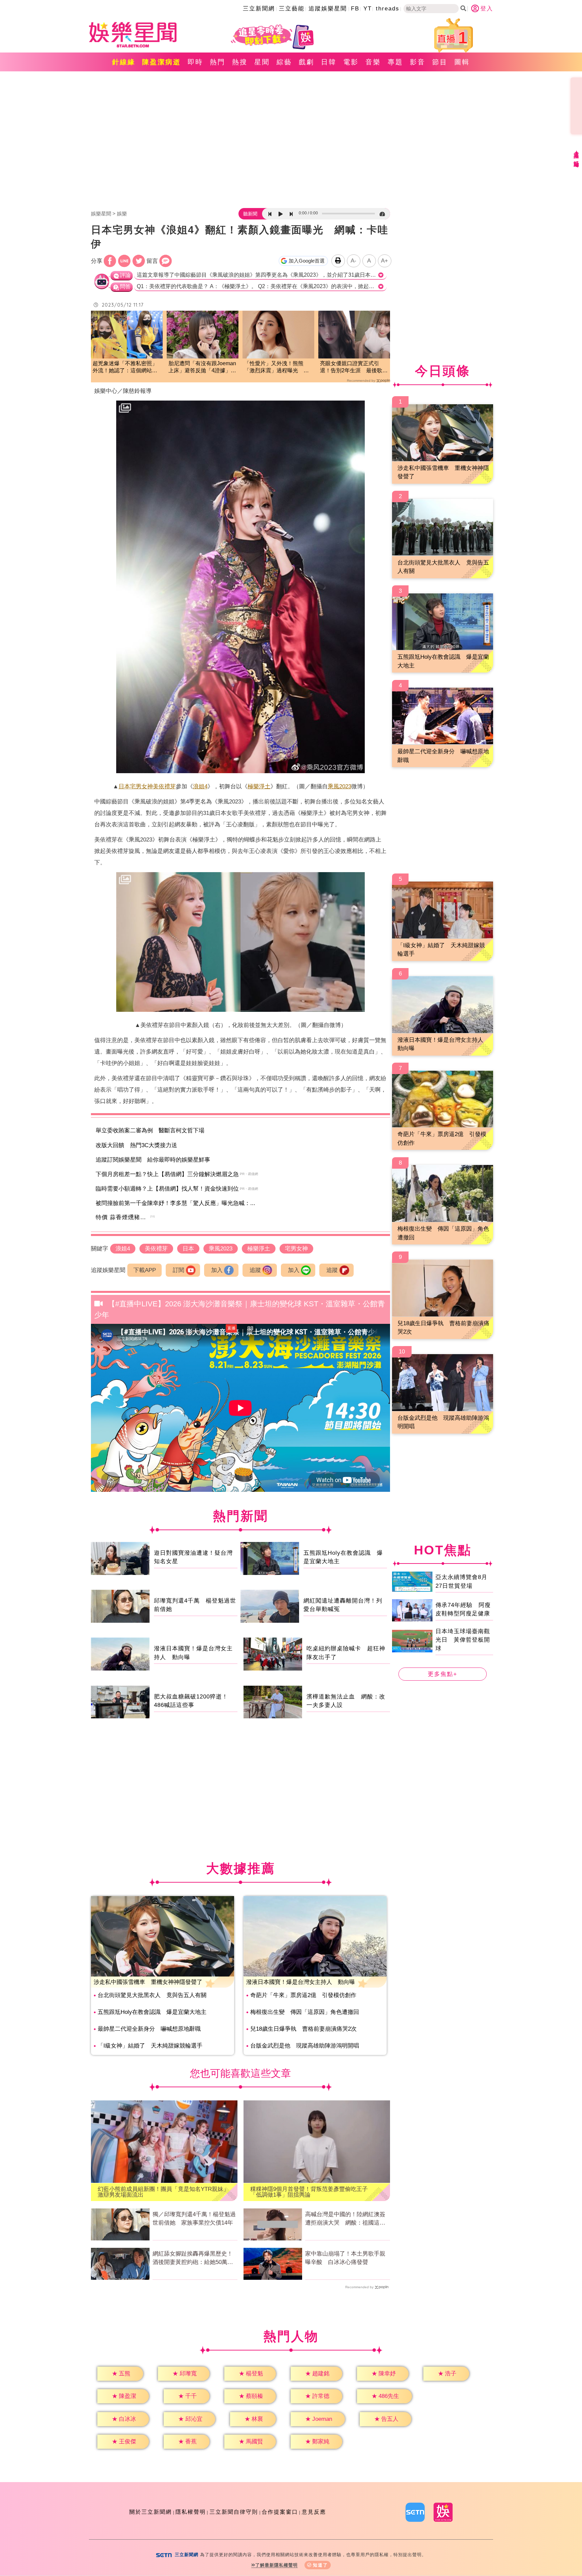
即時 (195, 62)
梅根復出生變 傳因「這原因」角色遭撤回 (305, 2012)
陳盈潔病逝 (161, 62)
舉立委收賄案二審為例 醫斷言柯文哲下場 (150, 1130)
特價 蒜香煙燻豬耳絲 (124, 1217)
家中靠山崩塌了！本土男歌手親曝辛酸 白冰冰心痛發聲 (345, 2258)
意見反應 (314, 2512)
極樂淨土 (259, 786)
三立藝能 (292, 9)
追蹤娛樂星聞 (328, 9)
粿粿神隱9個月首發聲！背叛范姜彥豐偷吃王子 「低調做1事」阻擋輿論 (312, 2192)
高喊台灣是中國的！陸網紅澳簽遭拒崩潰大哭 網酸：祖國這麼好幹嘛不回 (345, 2219)
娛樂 (122, 214)
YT (368, 9)
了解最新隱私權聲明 (277, 2565)
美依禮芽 (164, 786)
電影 (351, 62)
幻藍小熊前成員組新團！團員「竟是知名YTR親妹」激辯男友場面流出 (163, 2192)
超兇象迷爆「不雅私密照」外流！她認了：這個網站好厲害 (125, 367)
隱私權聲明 (191, 2512)
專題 (395, 62)
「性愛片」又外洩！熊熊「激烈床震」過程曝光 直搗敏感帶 (277, 367)
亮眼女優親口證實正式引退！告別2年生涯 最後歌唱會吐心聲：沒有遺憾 (354, 367)
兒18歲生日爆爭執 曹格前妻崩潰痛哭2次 (303, 2029)
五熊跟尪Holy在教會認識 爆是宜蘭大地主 (152, 2012)
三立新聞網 (259, 9)
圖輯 (462, 62)
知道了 (320, 2565)
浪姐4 (200, 786)
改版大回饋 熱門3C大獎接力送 (136, 1145)
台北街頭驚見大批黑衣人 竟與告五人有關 (152, 1995)
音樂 (373, 62)
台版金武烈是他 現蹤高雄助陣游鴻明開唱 (305, 2046)
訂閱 (179, 1270)
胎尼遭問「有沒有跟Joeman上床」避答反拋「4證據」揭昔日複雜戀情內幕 (202, 367)
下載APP (145, 1270)
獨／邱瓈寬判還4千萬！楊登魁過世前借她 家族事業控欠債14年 (194, 2219)
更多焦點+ (443, 1674)
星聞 (262, 62)
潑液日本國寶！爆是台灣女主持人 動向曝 (301, 1982)
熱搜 (240, 62)
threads (388, 9)
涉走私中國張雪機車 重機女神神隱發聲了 (148, 1982)
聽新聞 (250, 214)
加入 (217, 1270)
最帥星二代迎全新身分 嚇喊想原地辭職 (149, 2029)
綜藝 (284, 62)
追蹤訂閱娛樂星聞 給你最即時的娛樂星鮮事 (153, 1160)
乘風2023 (339, 786)
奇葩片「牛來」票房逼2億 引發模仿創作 (303, 1995)
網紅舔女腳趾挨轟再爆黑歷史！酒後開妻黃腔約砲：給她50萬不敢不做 (193, 2259)
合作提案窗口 (280, 2512)
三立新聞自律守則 (234, 2512)
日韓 (329, 62)
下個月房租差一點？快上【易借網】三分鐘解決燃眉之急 (167, 1174)
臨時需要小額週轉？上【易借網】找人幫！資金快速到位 (167, 1189)
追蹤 (255, 1270)
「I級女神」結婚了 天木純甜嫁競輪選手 (150, 2046)
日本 (124, 786)
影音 (418, 62)
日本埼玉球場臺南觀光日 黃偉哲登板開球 (463, 1640)
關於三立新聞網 (151, 2512)
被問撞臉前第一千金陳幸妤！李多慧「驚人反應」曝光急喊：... (175, 1203)
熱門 (218, 62)
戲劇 (306, 62)
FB (355, 9)
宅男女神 (141, 786)
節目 (440, 62)
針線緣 (124, 62)
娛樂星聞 (101, 214)
